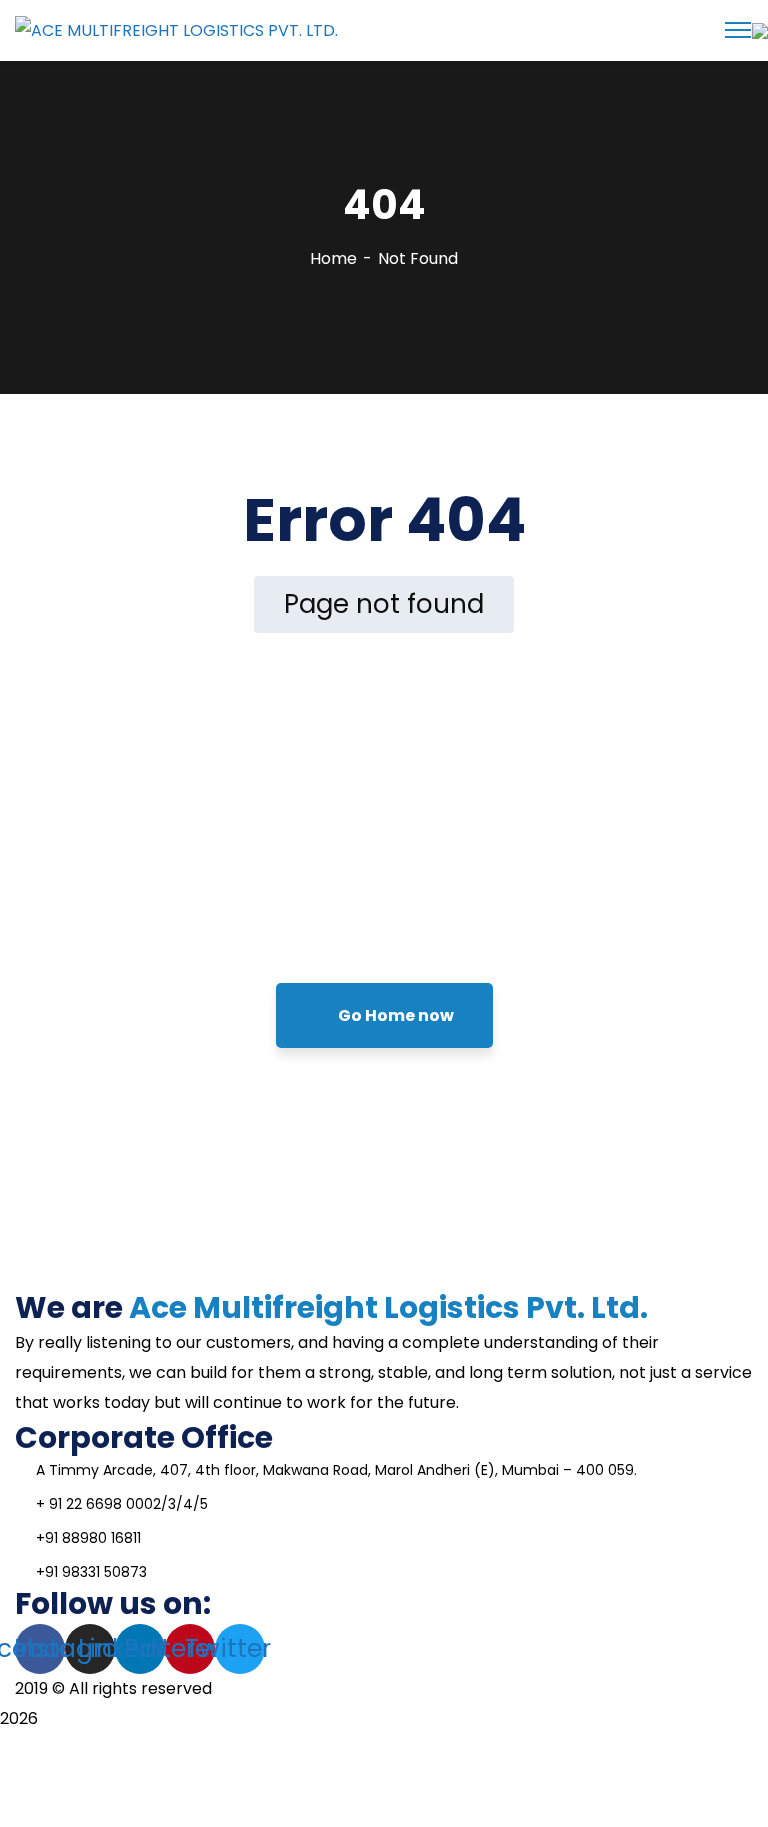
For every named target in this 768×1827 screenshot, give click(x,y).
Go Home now (394, 1015)
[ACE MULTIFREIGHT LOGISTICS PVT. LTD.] (176, 29)
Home (333, 258)
